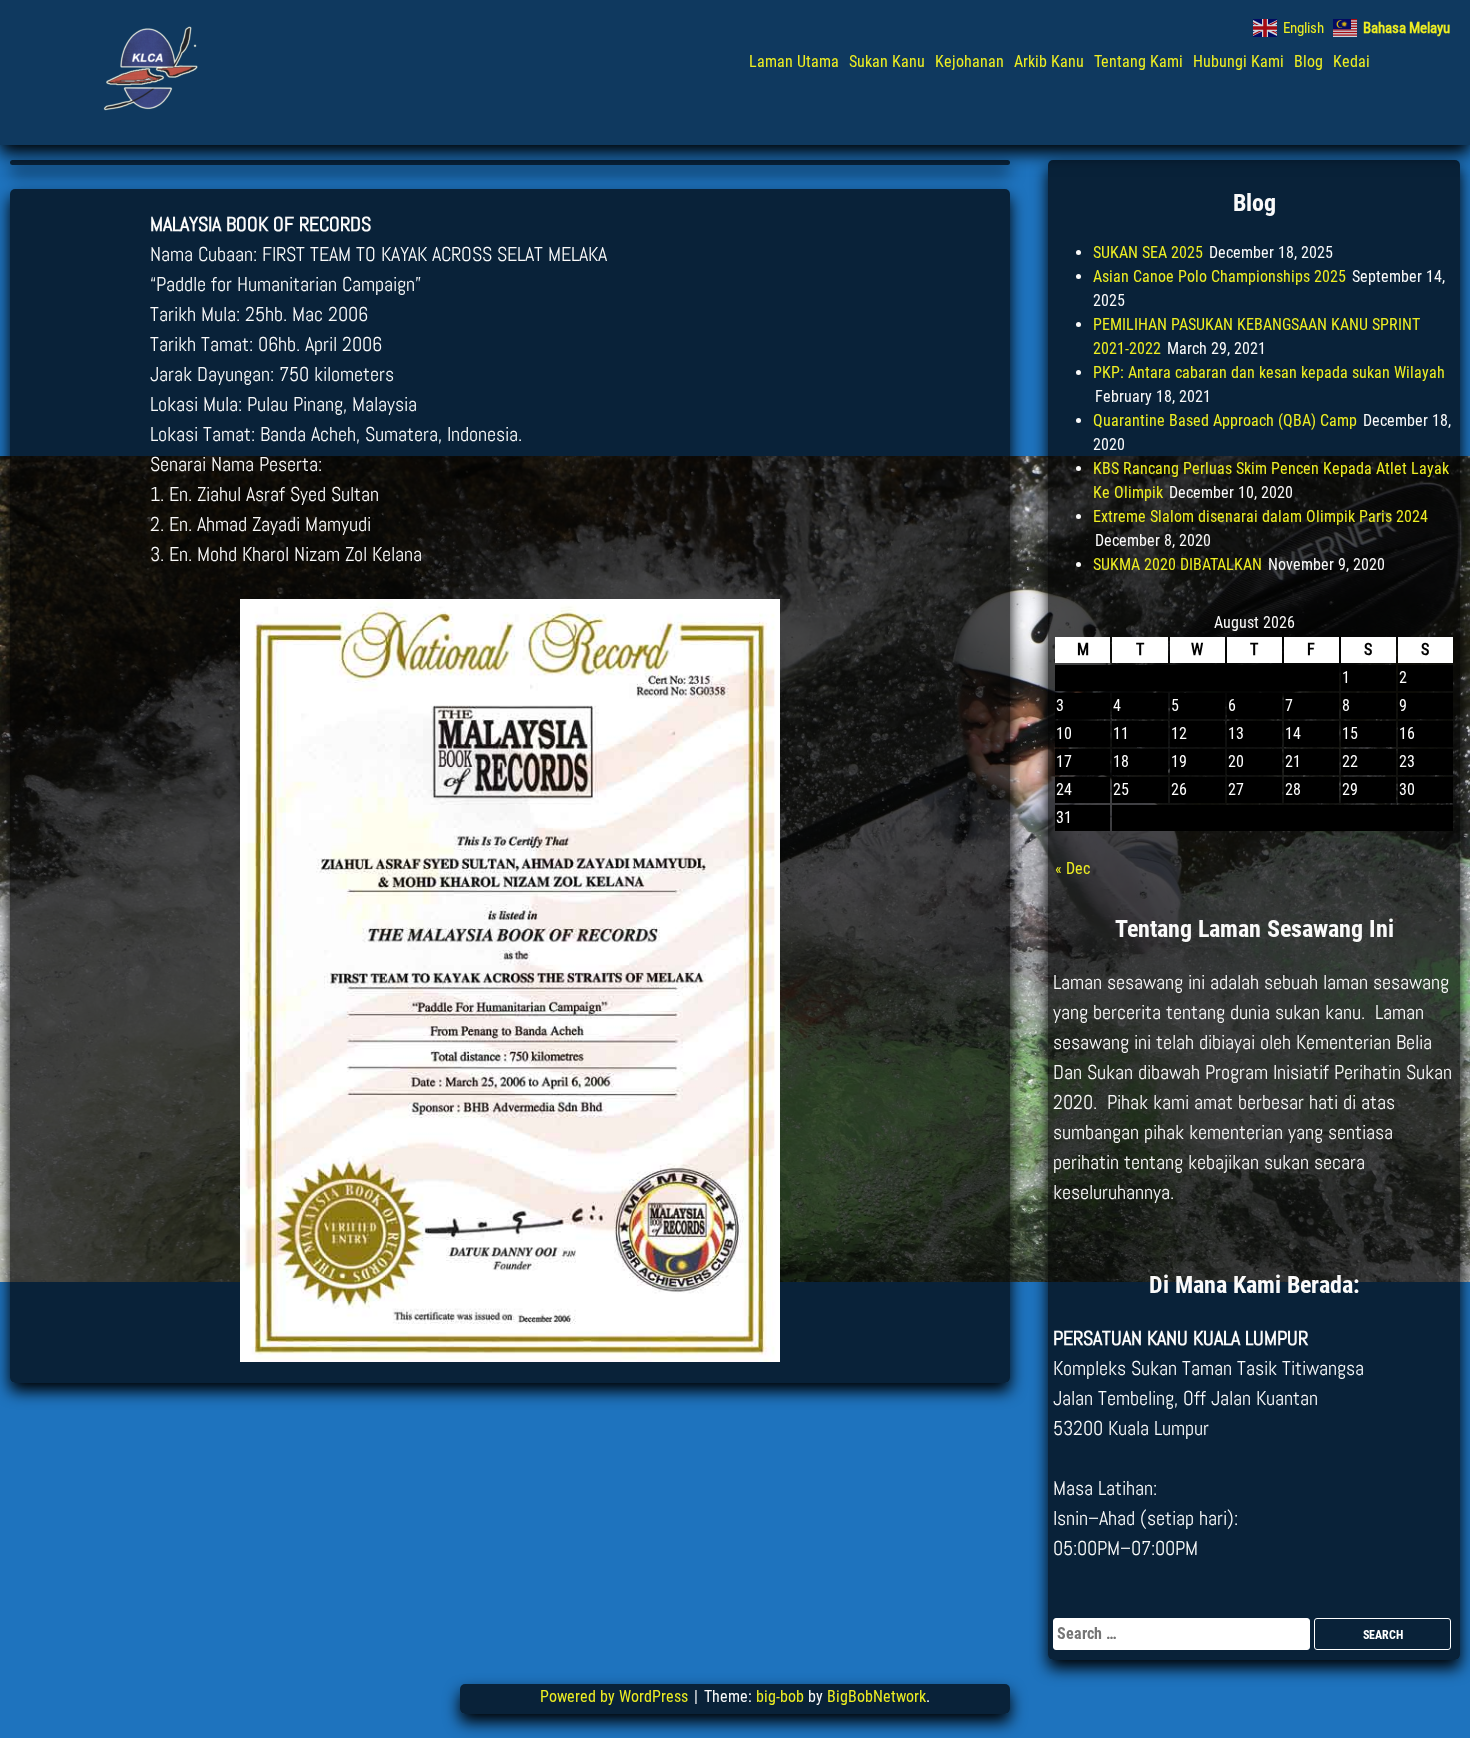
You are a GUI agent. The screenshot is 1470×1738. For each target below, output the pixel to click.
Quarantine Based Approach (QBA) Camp (1225, 420)
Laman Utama (794, 61)
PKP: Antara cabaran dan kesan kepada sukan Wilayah (1269, 372)
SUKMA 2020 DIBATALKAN (1177, 564)
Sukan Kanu (887, 61)
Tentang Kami (1138, 61)
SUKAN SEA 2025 (1148, 252)
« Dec (1072, 868)
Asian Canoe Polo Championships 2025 (1219, 276)
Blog (1308, 61)
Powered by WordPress (616, 1696)
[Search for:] (1183, 1633)
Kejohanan (969, 61)
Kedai (1351, 61)
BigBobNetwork (876, 1696)
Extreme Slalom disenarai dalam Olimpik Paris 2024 (1260, 516)
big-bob (780, 1696)
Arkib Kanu (1049, 61)
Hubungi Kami (1238, 61)
